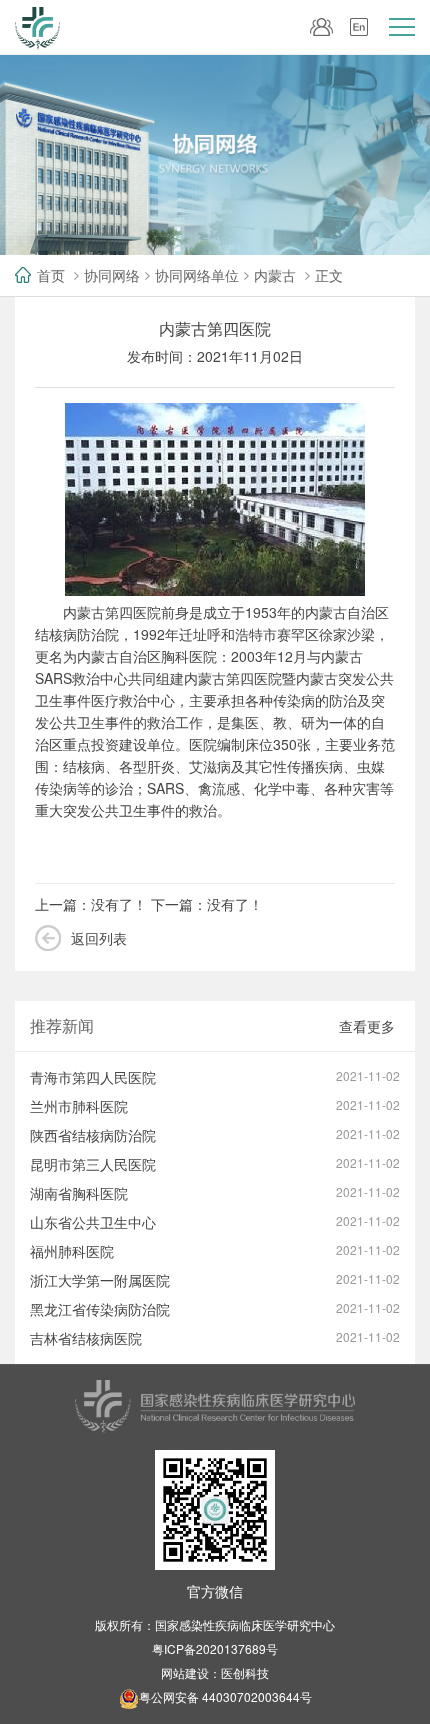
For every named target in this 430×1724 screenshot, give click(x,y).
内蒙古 (275, 275)
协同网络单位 (197, 275)
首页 (51, 275)
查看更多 (367, 1026)
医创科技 (245, 1672)
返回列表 (99, 938)
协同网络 (112, 275)
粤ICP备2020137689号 (215, 1648)
